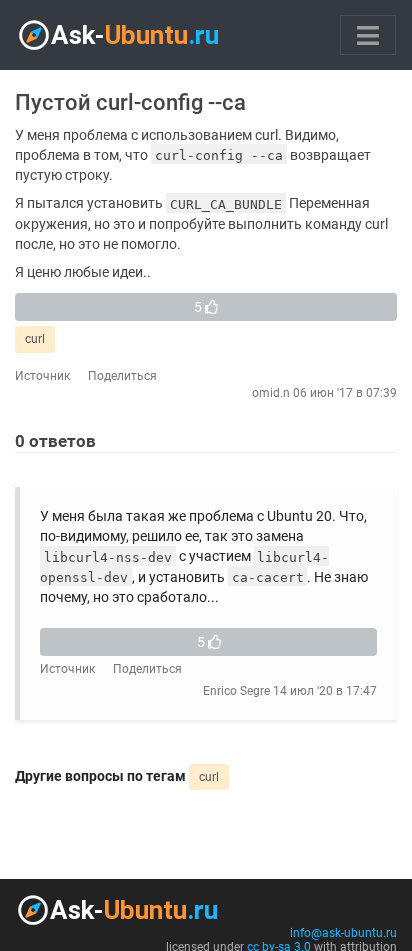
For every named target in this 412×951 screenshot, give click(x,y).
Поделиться (122, 376)
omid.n (271, 393)
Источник (42, 376)
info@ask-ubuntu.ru (343, 933)
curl (35, 339)
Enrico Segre (236, 691)
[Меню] (368, 35)
